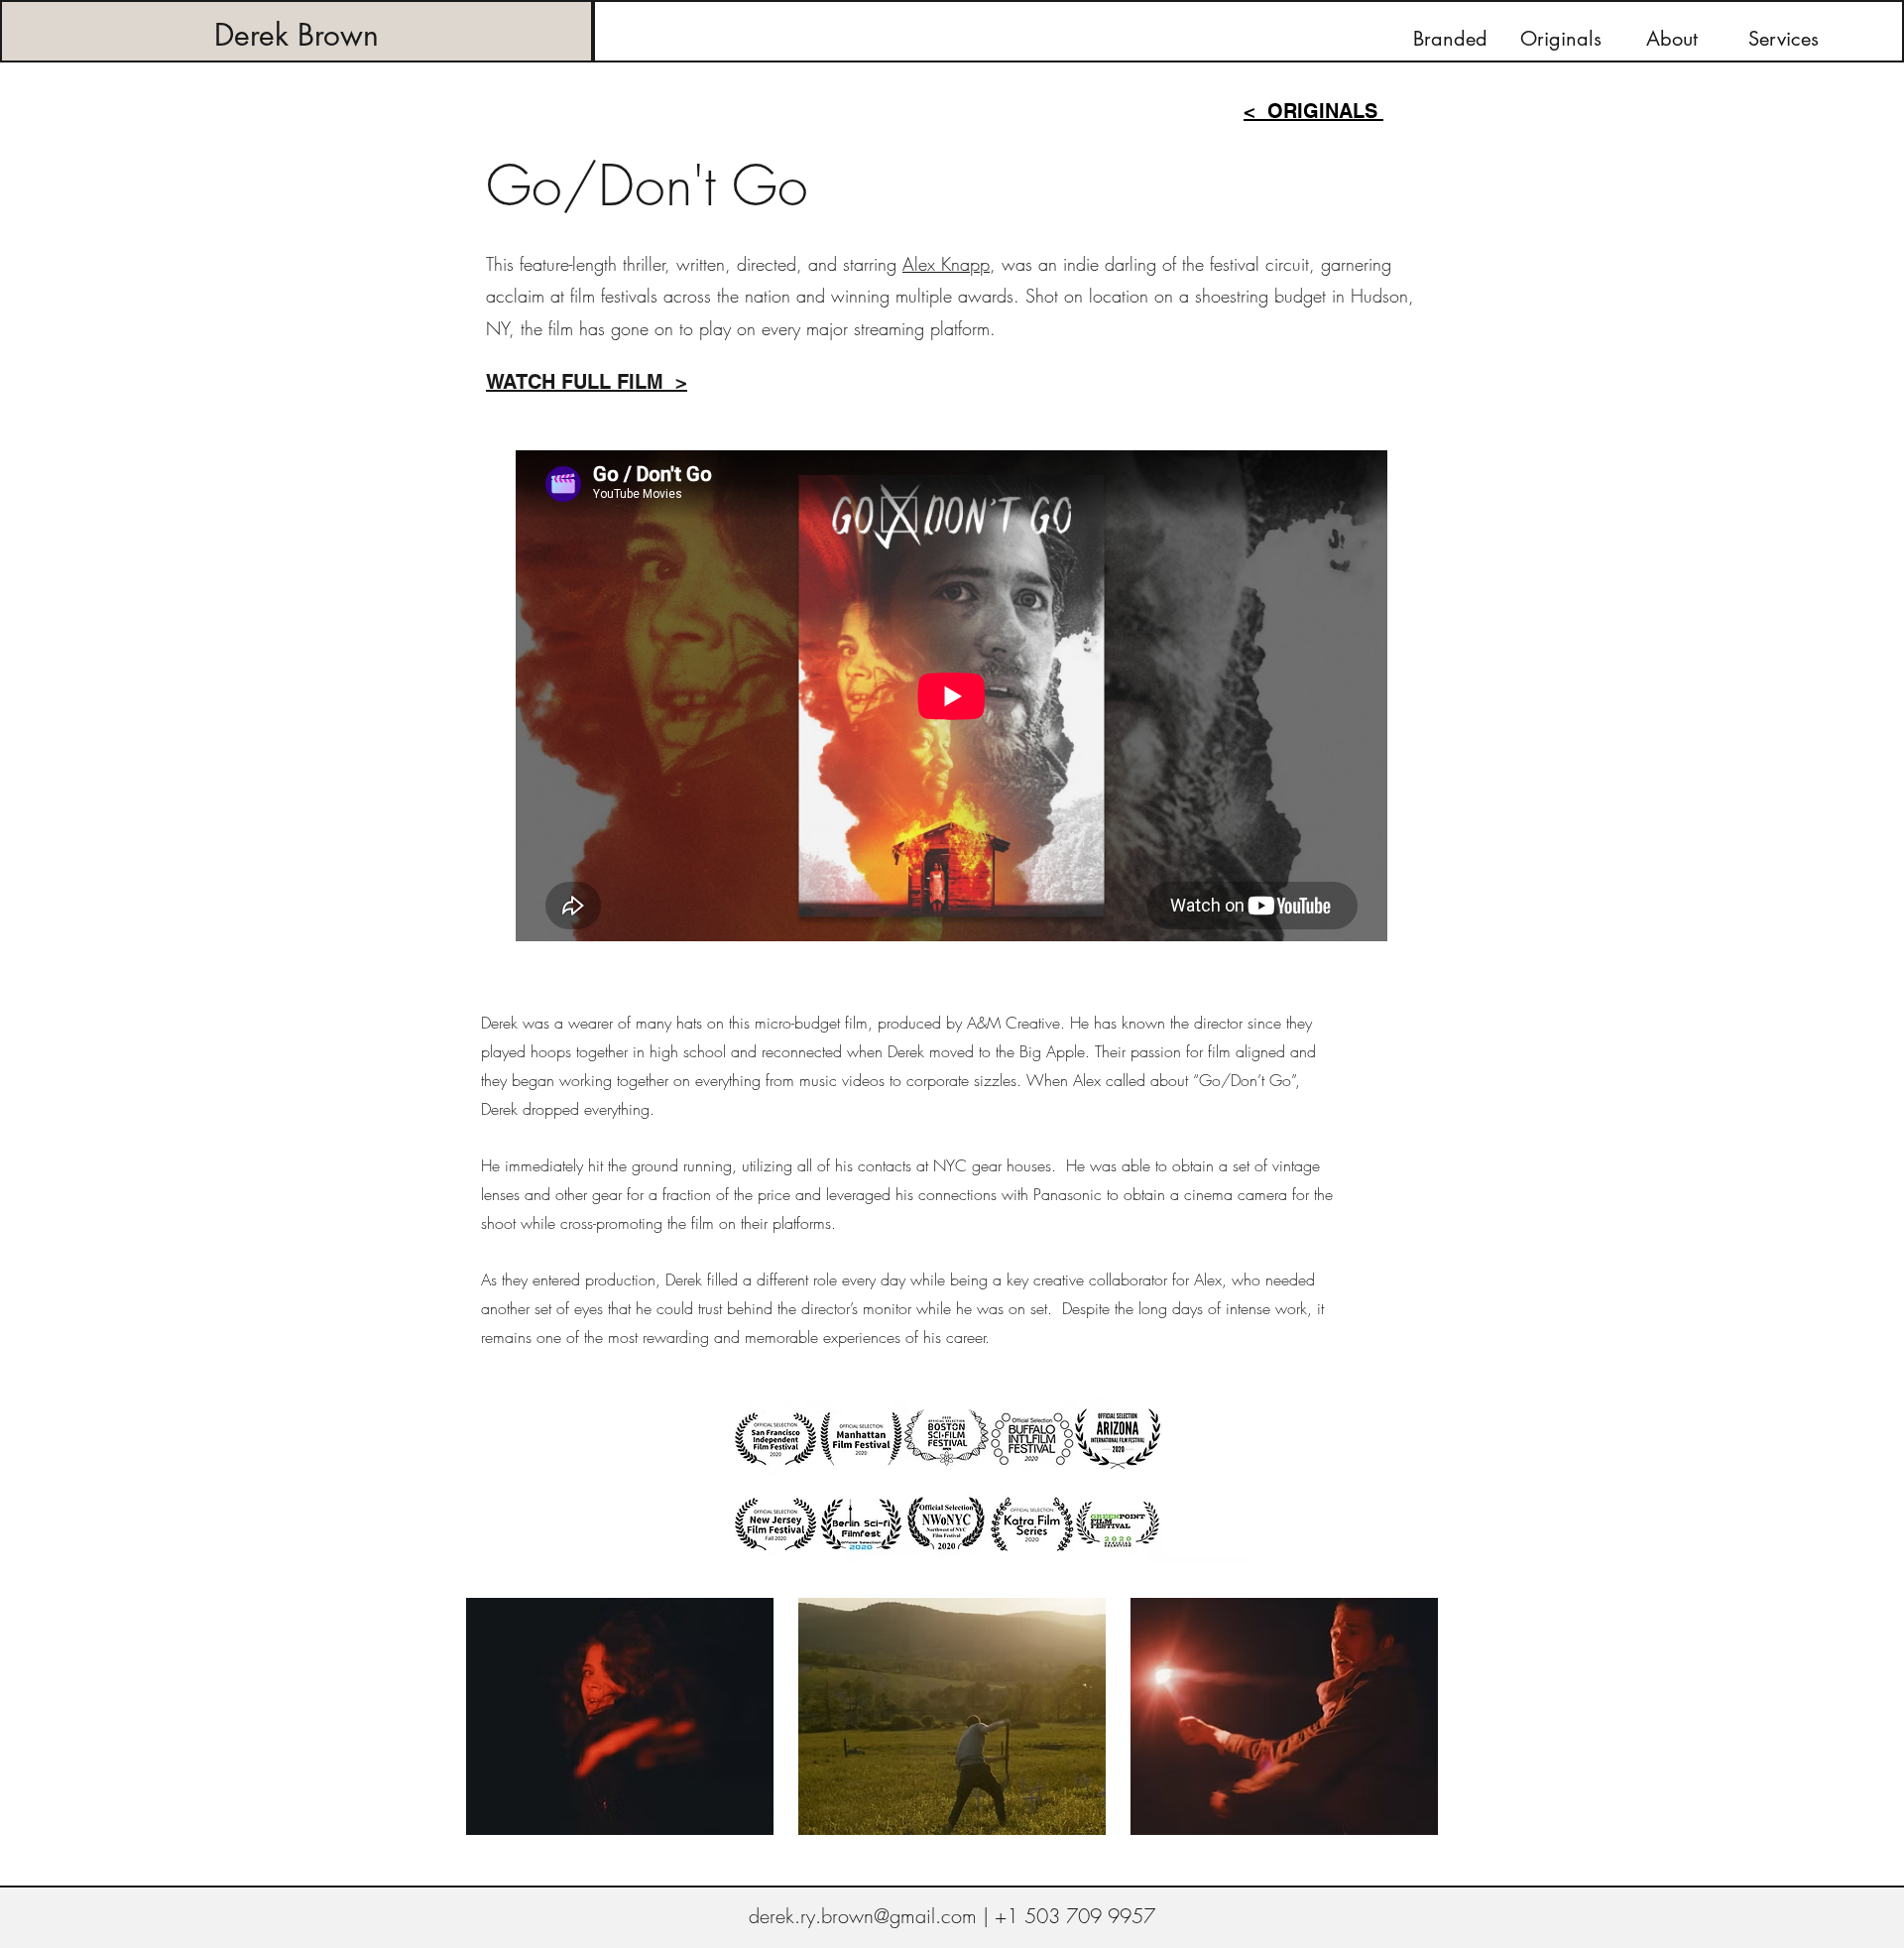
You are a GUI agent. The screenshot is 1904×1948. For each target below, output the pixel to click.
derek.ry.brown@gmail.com (863, 1916)
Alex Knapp (946, 264)
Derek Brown (297, 35)
